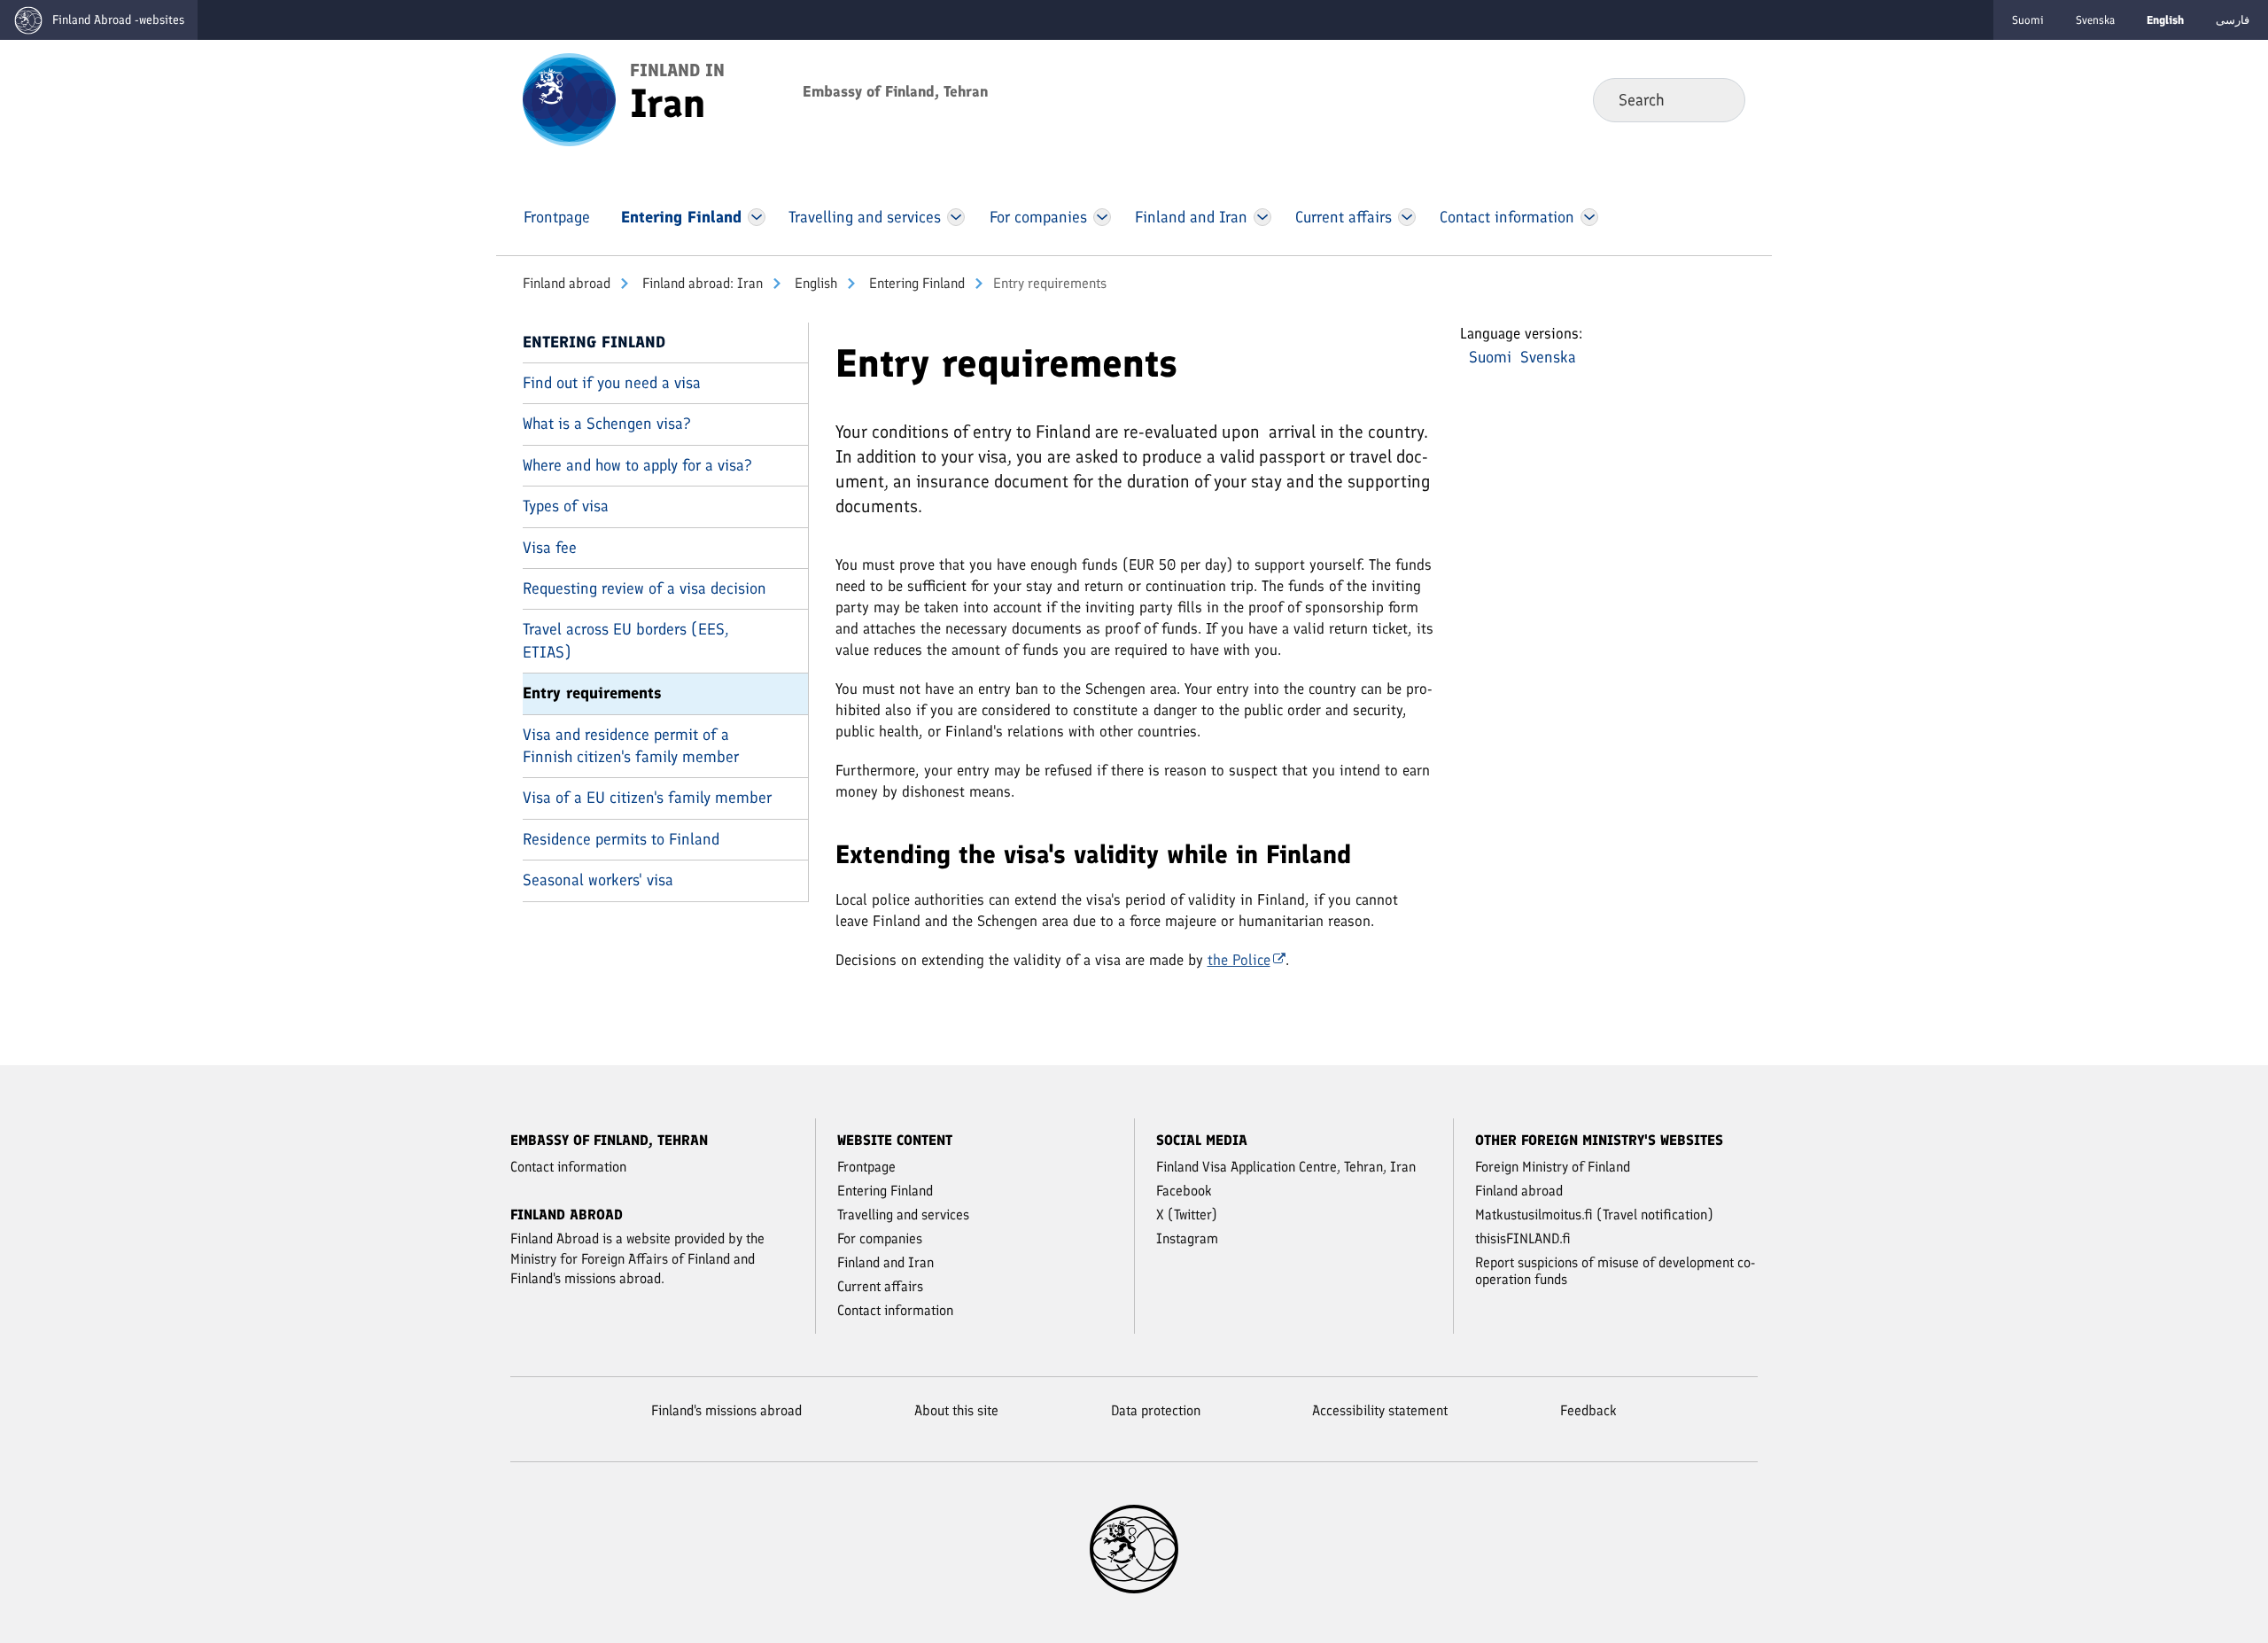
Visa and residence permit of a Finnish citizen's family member (631, 746)
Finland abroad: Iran (701, 283)
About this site (956, 1410)
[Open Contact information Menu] (1589, 217)
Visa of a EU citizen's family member (647, 798)
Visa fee (550, 548)
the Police (1239, 960)
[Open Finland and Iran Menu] (1262, 217)
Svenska (2095, 20)
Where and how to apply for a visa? (637, 465)
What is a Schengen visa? (607, 424)
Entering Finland (915, 283)
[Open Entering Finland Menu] (757, 217)
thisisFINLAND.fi (1523, 1238)
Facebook (1184, 1191)
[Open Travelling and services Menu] (956, 217)
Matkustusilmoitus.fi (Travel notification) (1594, 1215)
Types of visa (566, 506)
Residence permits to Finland (621, 839)
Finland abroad (567, 283)
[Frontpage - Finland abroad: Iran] (569, 98)
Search (1717, 99)
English (814, 283)
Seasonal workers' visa (598, 880)
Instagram (1187, 1238)
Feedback (1588, 1410)
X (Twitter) (1187, 1215)
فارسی (2233, 20)
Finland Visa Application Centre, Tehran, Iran (1286, 1167)
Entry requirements (592, 693)
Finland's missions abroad (726, 1410)
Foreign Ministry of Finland (1553, 1167)
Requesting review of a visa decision (645, 588)
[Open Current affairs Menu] (1407, 217)
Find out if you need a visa (612, 383)
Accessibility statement (1380, 1410)
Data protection (1156, 1410)
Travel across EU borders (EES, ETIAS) (626, 640)
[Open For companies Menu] (1102, 217)
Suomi (2028, 20)
